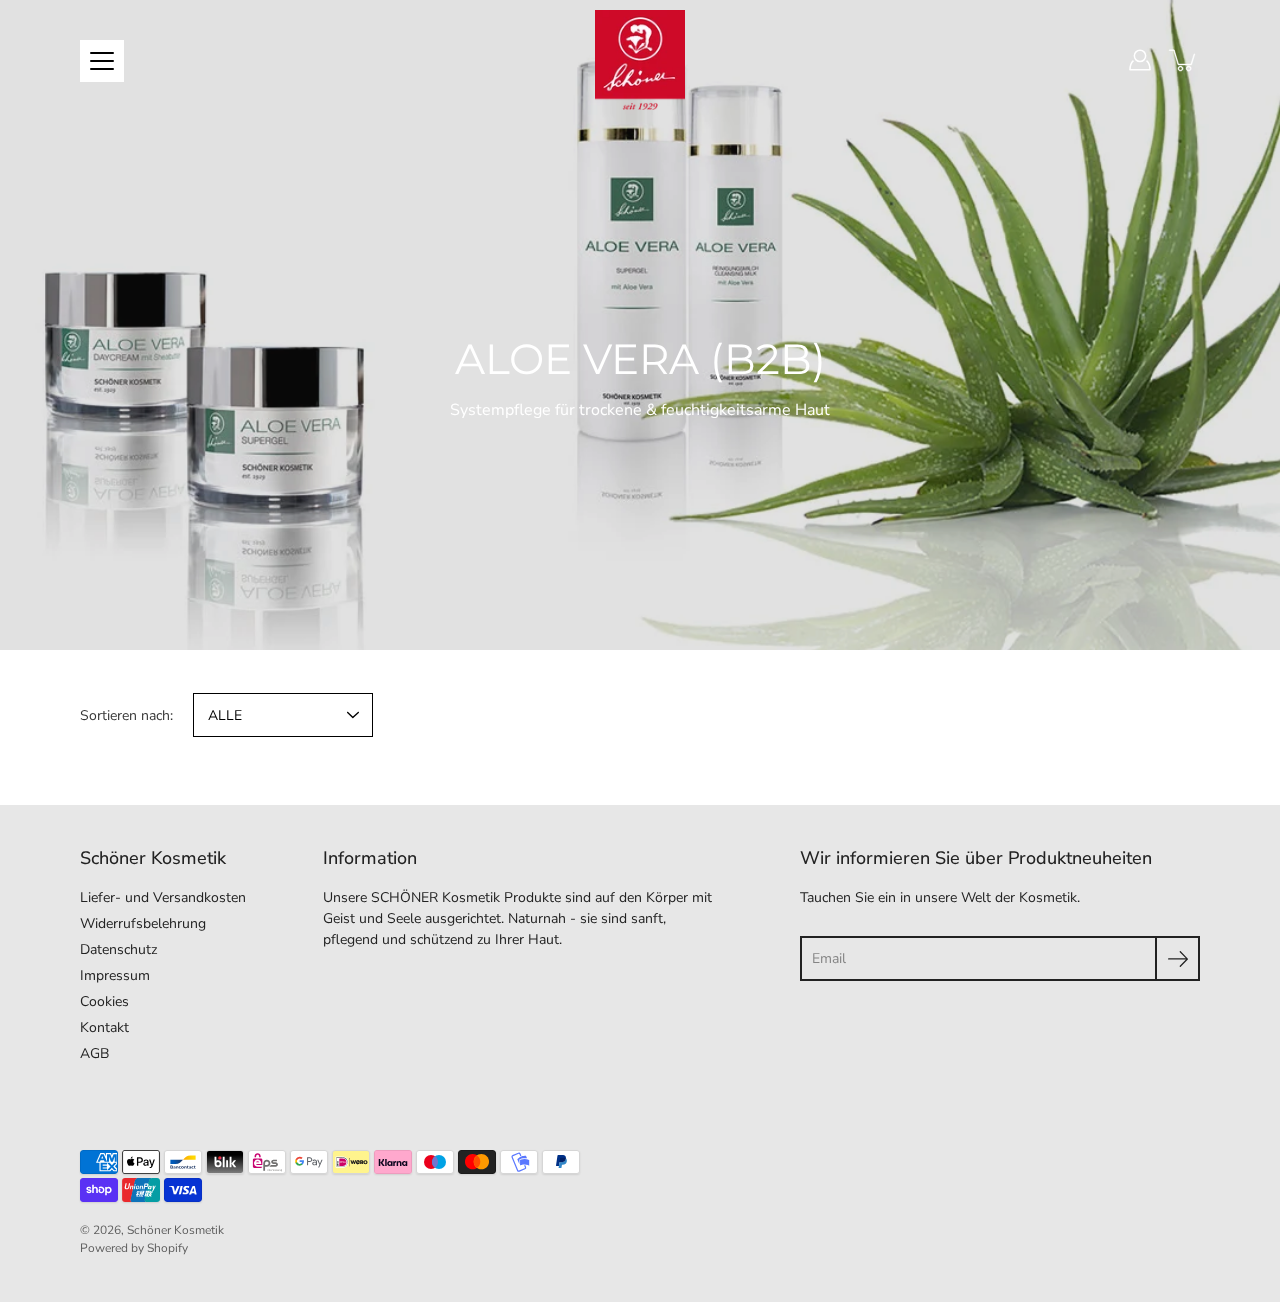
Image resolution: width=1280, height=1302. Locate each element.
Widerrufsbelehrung (143, 923)
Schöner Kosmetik (175, 1230)
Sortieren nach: (126, 715)
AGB (94, 1053)
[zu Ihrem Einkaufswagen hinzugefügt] (1184, 60)
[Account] (1140, 60)
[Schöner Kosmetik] (640, 60)
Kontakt (104, 1027)
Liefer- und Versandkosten (163, 897)
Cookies (104, 1001)
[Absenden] (1177, 958)
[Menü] (102, 61)
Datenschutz (118, 949)
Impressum (115, 975)
